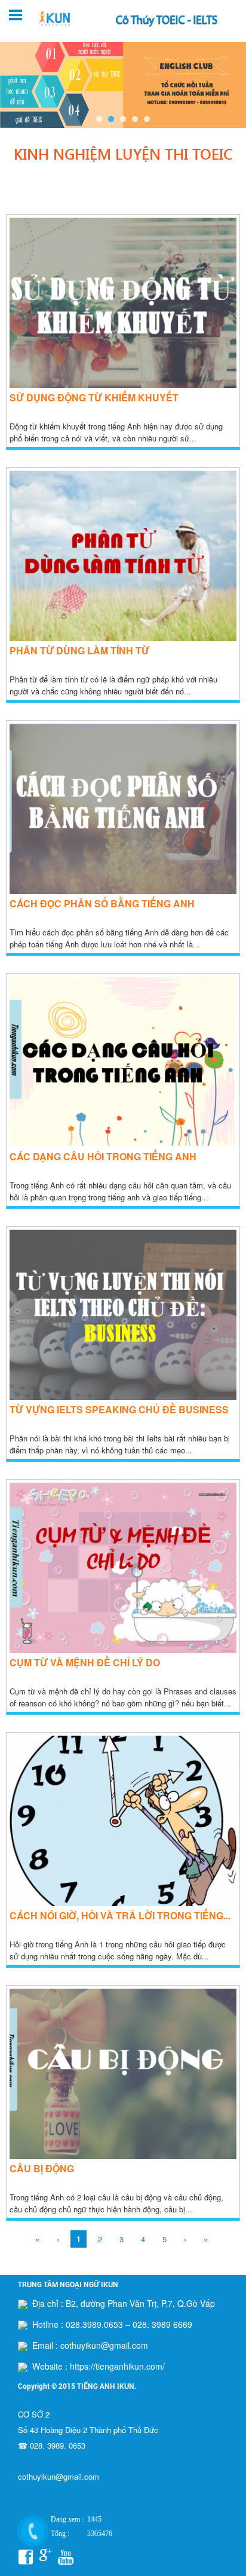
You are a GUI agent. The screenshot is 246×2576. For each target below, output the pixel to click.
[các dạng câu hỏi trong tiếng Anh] (123, 1144)
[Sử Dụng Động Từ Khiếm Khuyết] (123, 385)
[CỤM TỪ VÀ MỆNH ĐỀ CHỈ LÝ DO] (123, 1650)
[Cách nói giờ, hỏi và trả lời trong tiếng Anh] (123, 1903)
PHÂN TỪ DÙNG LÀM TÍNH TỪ (79, 650)
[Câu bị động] (123, 2156)
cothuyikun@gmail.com (59, 2476)
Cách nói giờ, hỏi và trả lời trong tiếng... (120, 1915)
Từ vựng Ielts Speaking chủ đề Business (119, 1409)
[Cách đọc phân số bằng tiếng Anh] (123, 891)
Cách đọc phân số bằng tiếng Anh (102, 903)
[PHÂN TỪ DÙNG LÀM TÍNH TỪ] (123, 638)
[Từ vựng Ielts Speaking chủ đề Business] (123, 1397)
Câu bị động (42, 2168)
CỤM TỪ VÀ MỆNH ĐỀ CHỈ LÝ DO (85, 1662)
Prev (16, 84)
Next (230, 84)
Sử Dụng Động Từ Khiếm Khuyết (94, 397)
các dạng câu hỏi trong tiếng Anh (103, 1156)
